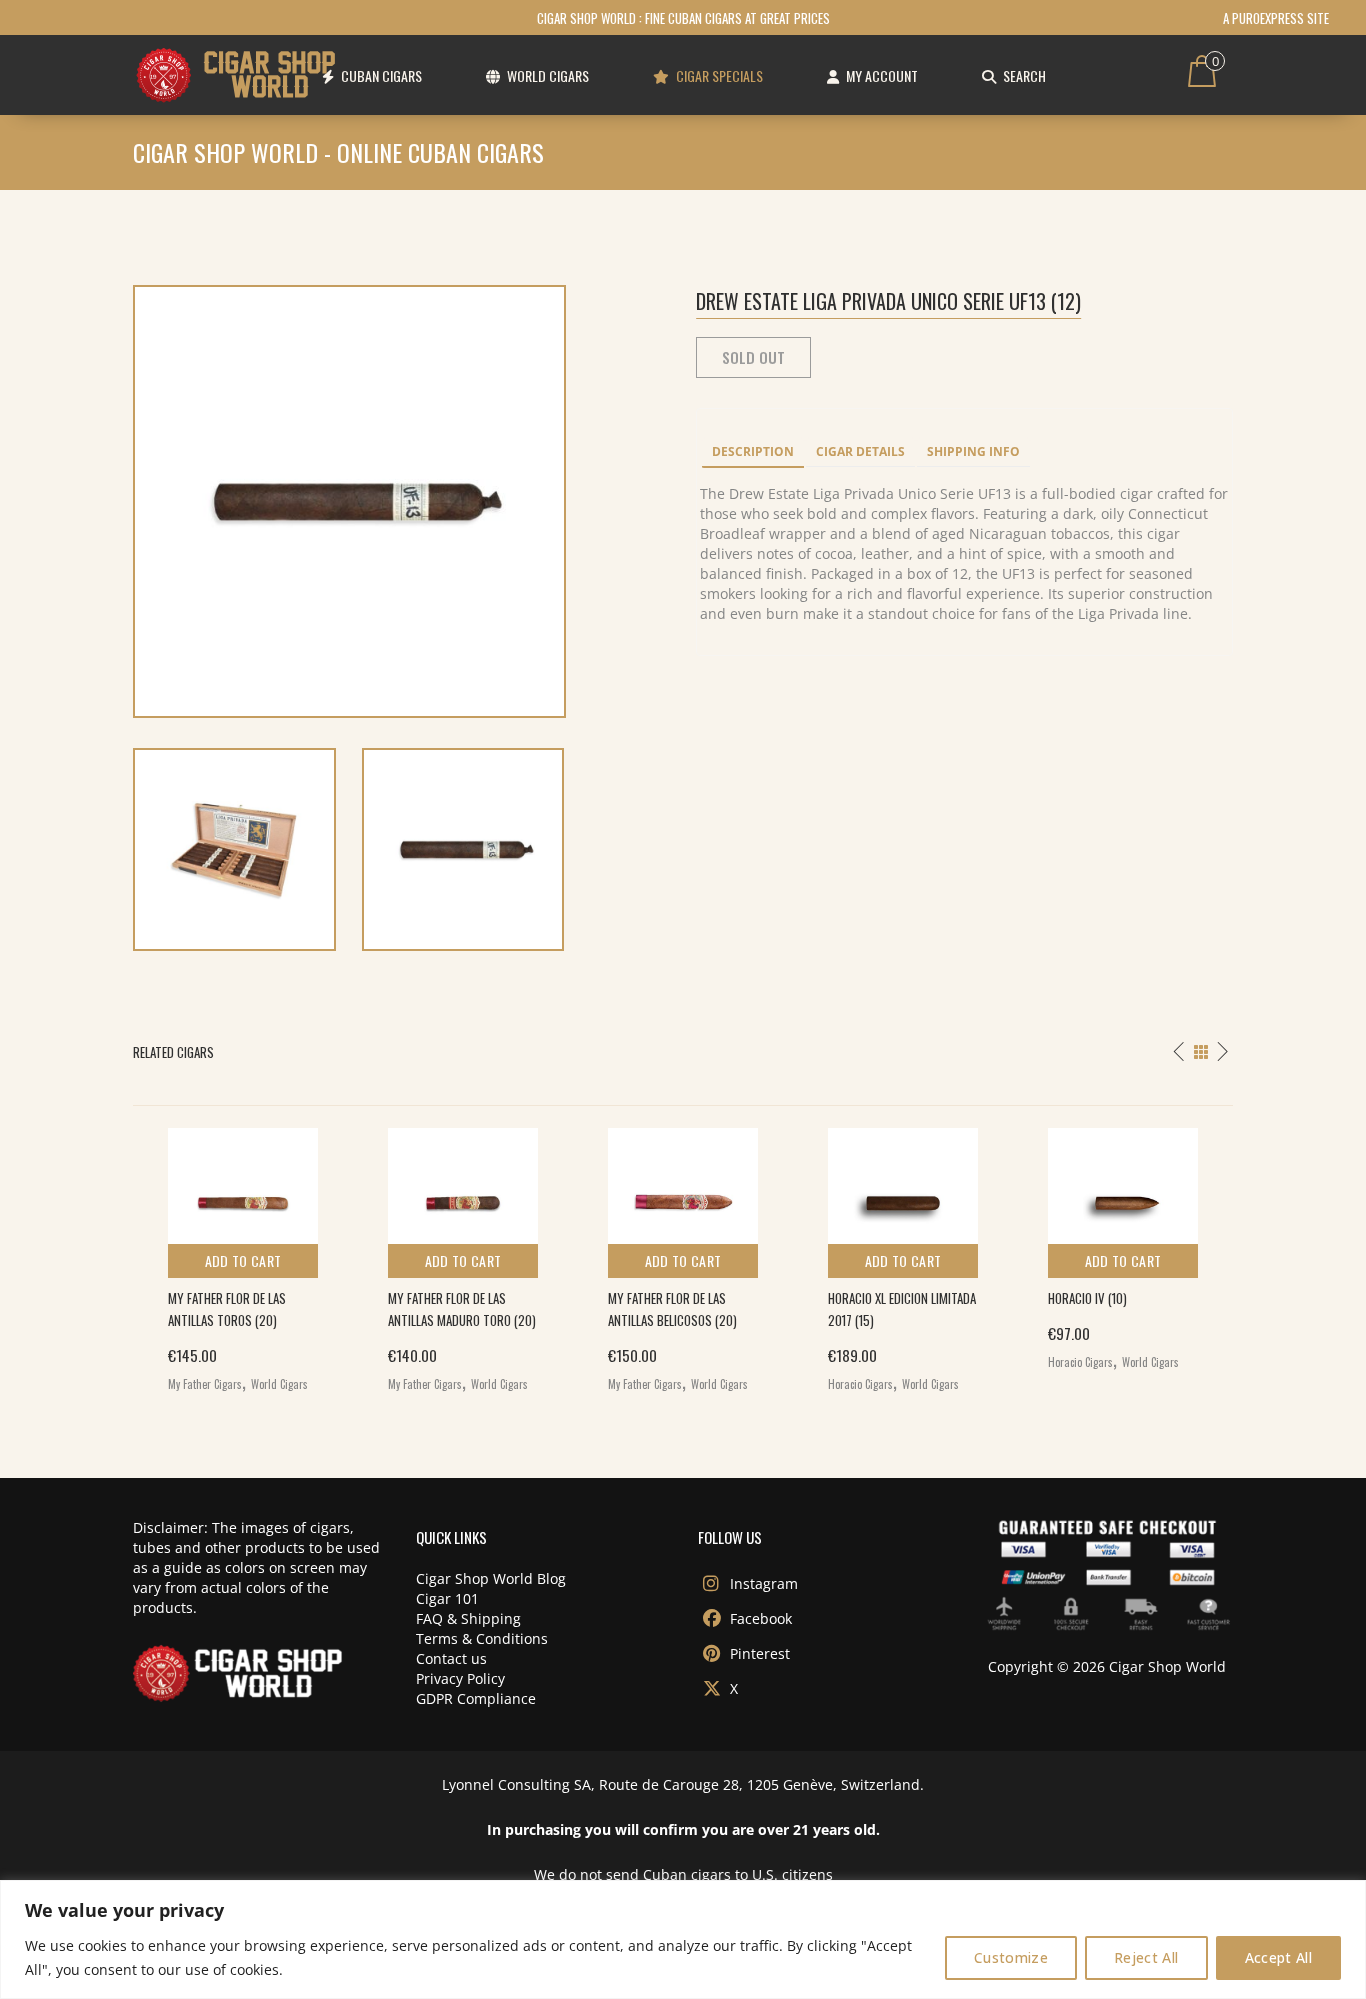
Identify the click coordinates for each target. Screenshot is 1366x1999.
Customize (1011, 1957)
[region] (683, 1939)
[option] (243, 1255)
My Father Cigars (205, 1384)
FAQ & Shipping (468, 1618)
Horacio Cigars (860, 1384)
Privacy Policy (460, 1678)
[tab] (753, 453)
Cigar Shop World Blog (491, 1578)
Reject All (1146, 1957)
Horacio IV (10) (1087, 1298)
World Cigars (279, 1384)
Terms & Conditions (482, 1638)
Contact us (451, 1658)
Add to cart (243, 1260)
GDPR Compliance (476, 1698)
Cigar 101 (447, 1598)
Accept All (1279, 1957)
